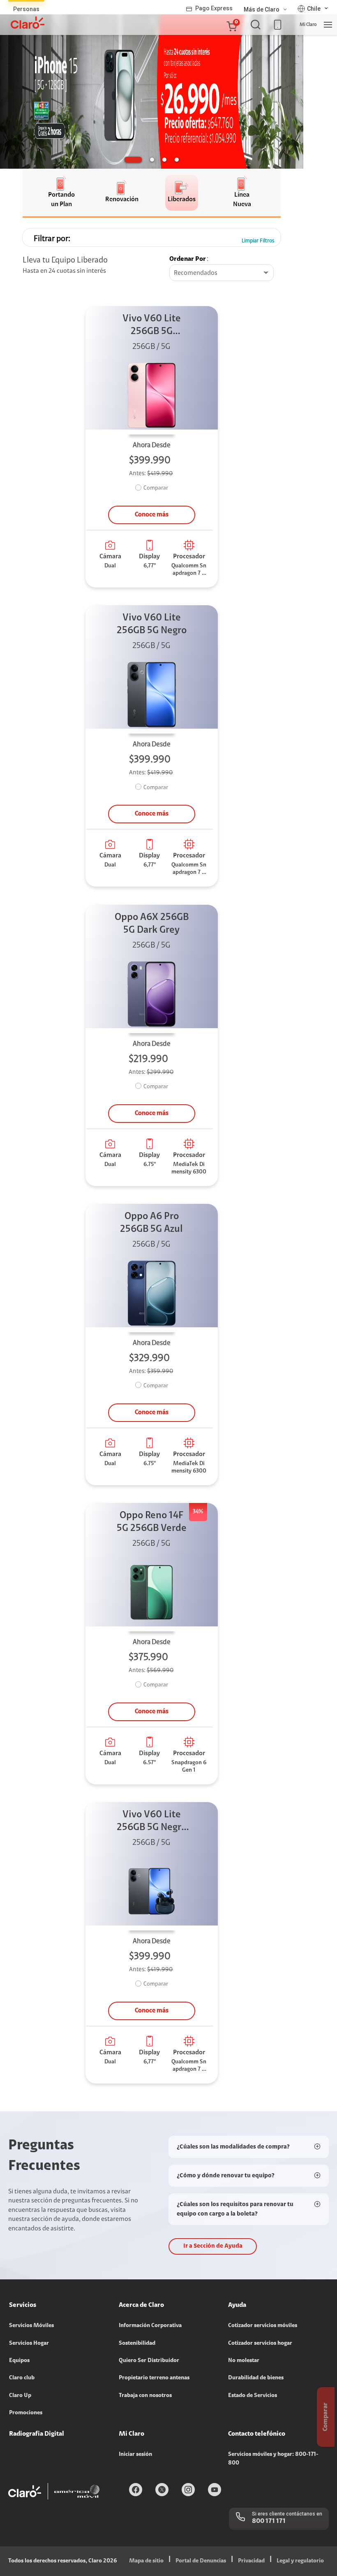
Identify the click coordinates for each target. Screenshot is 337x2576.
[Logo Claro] (28, 23)
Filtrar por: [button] (52, 239)
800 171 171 (269, 2521)
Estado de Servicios (253, 2396)
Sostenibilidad (137, 2344)
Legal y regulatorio (300, 2561)
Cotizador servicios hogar (260, 2344)
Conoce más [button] (152, 515)
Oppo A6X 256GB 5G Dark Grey (152, 924)
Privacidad (251, 2561)
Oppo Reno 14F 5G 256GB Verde (152, 1522)
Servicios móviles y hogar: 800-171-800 (273, 2459)
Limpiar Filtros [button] (258, 241)
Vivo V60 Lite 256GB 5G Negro (152, 624)
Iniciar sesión (135, 2455)
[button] (231, 25)
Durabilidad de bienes (256, 2378)
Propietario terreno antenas (154, 2378)
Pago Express (214, 8)
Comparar (156, 488)
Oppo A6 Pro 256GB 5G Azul (151, 1223)
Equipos (19, 2361)
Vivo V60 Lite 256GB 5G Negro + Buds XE (152, 1822)
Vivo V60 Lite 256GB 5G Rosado (152, 326)
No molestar (244, 2361)
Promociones (26, 2413)
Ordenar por (188, 259)
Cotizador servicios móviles (263, 2326)
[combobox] (222, 273)
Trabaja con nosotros (145, 2396)
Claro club (22, 2378)
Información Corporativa (150, 2326)
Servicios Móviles (31, 2326)
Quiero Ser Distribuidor (149, 2361)
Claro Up (20, 2396)
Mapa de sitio (146, 2561)
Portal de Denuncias (201, 2561)
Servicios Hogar (29, 2344)
